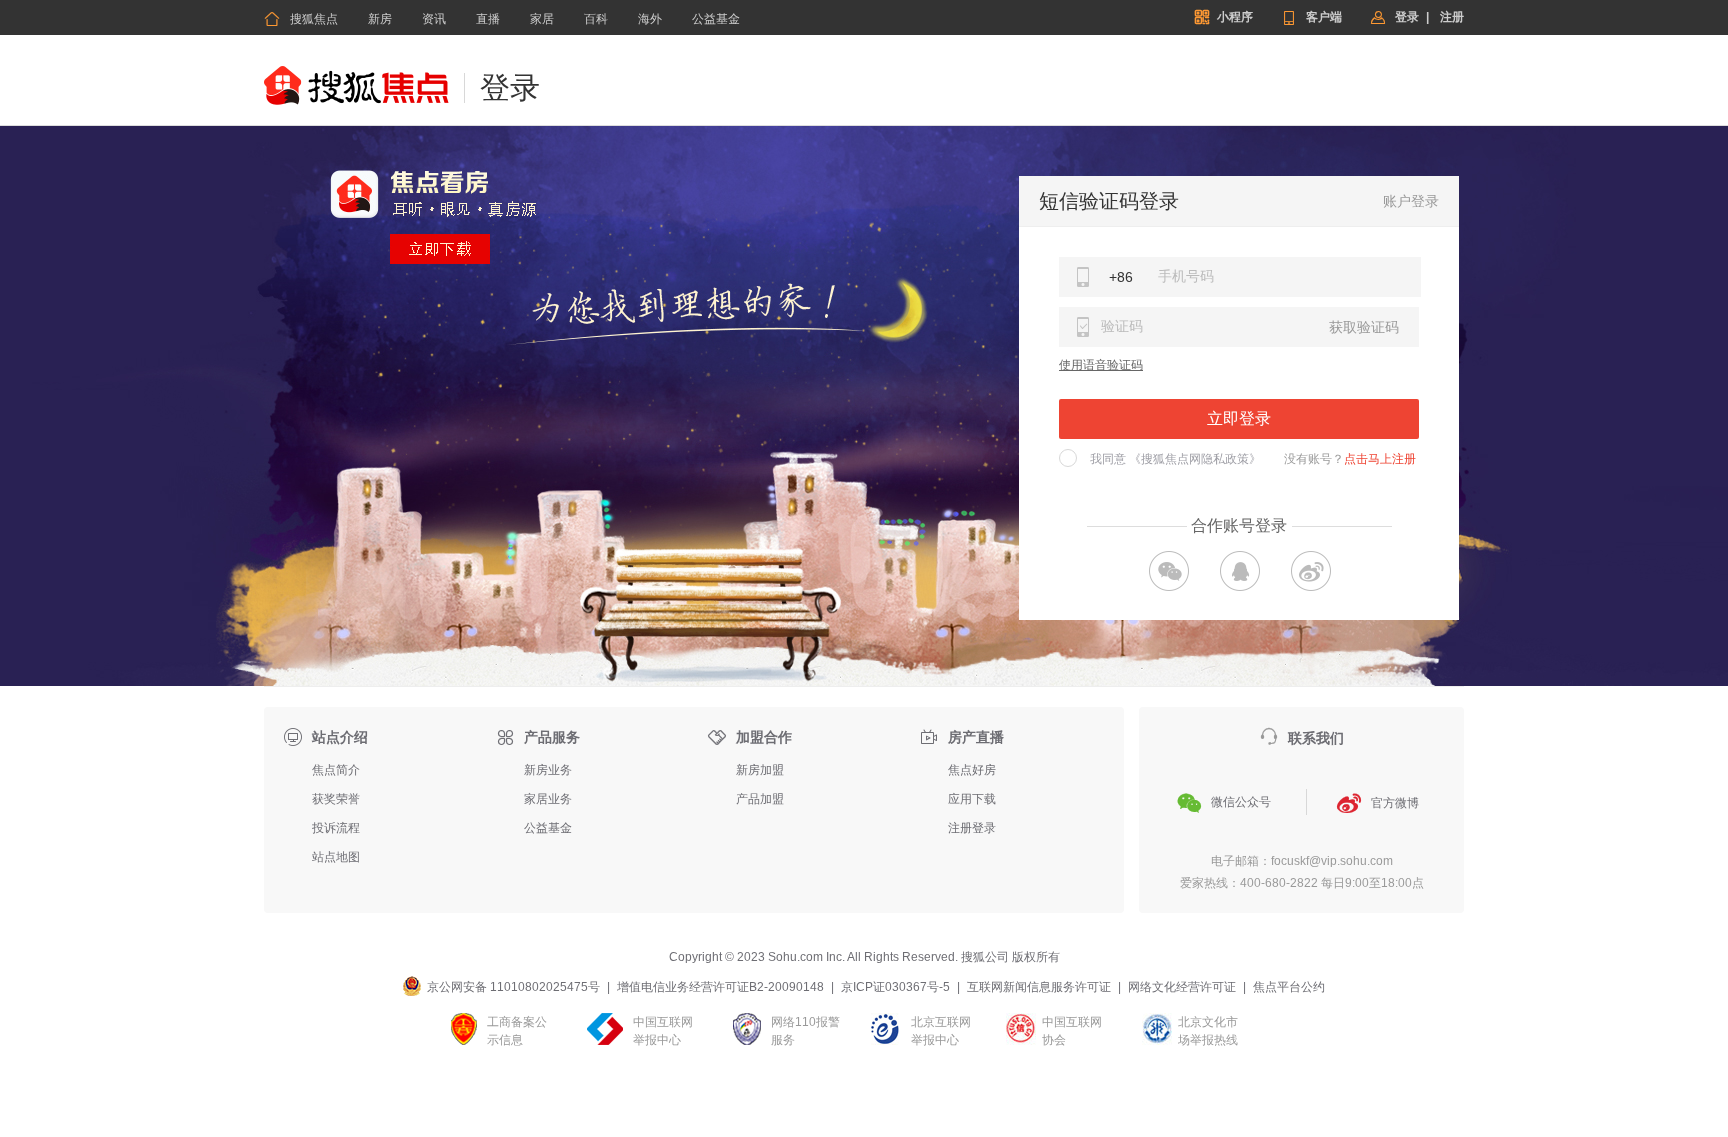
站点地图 (336, 857)
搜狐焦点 (301, 19)
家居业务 (548, 799)
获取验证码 (1364, 327)
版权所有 (1036, 957)
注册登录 (972, 828)
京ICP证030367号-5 (895, 987)
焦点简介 (336, 770)
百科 (596, 19)
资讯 (434, 19)
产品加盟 (760, 799)
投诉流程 (336, 828)
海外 (650, 19)
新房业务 (548, 770)
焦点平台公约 (1289, 987)
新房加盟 (760, 770)
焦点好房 (972, 770)
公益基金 (716, 19)
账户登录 (1411, 201)
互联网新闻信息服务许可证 (1039, 987)
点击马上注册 (1380, 459)
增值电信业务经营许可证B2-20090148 (720, 987)
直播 (488, 19)
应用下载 (972, 799)
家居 (542, 19)
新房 (380, 19)
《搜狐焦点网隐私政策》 (1195, 459)
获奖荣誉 (336, 799)
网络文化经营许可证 (1182, 987)
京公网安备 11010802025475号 (513, 987)
